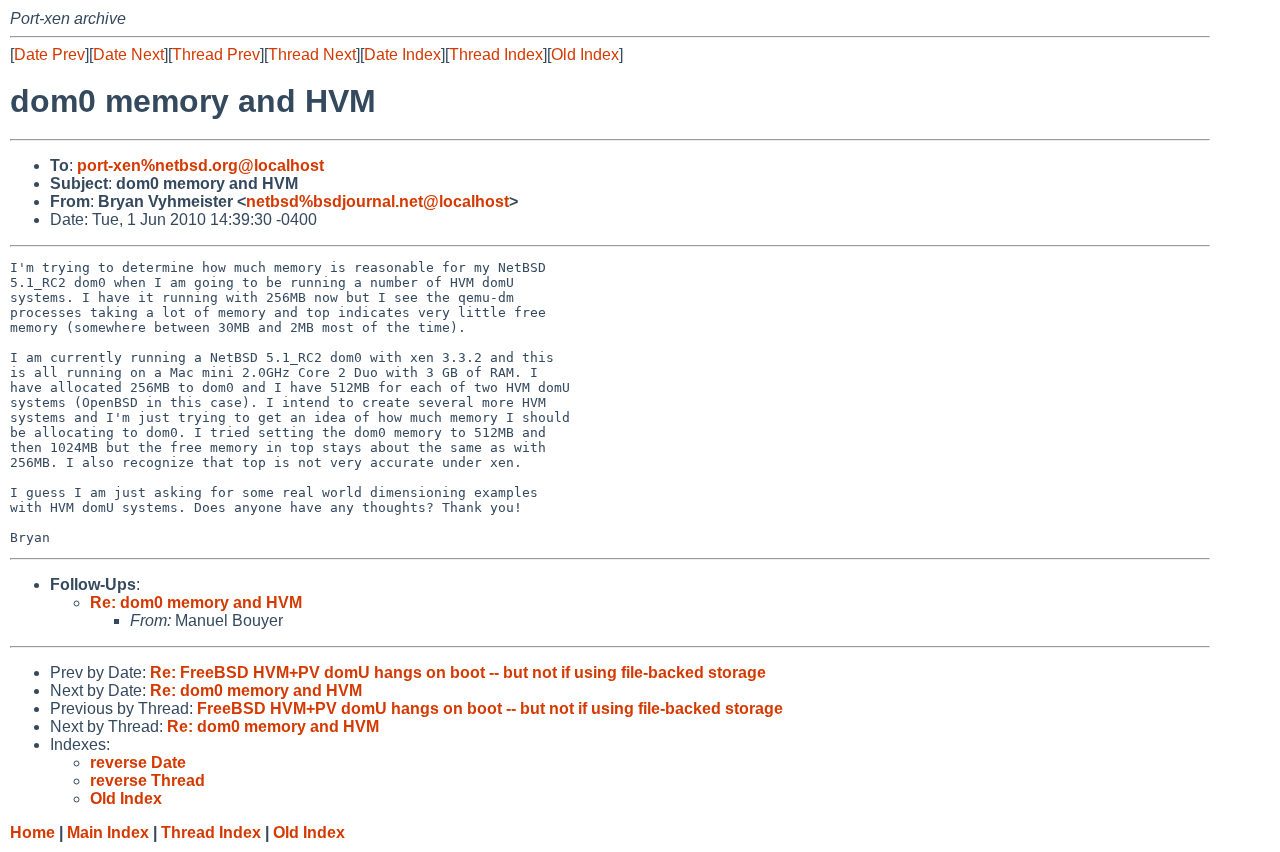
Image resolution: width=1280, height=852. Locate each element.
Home (32, 832)
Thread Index (496, 54)
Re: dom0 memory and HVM (196, 602)
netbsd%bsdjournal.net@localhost (377, 201)
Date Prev (49, 54)
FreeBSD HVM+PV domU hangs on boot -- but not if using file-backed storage (490, 708)
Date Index (402, 54)
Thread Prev (216, 54)
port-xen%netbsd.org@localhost (200, 165)
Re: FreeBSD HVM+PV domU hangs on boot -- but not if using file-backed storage (458, 672)
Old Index (585, 54)
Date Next (128, 54)
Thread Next (312, 54)
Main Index (108, 832)
